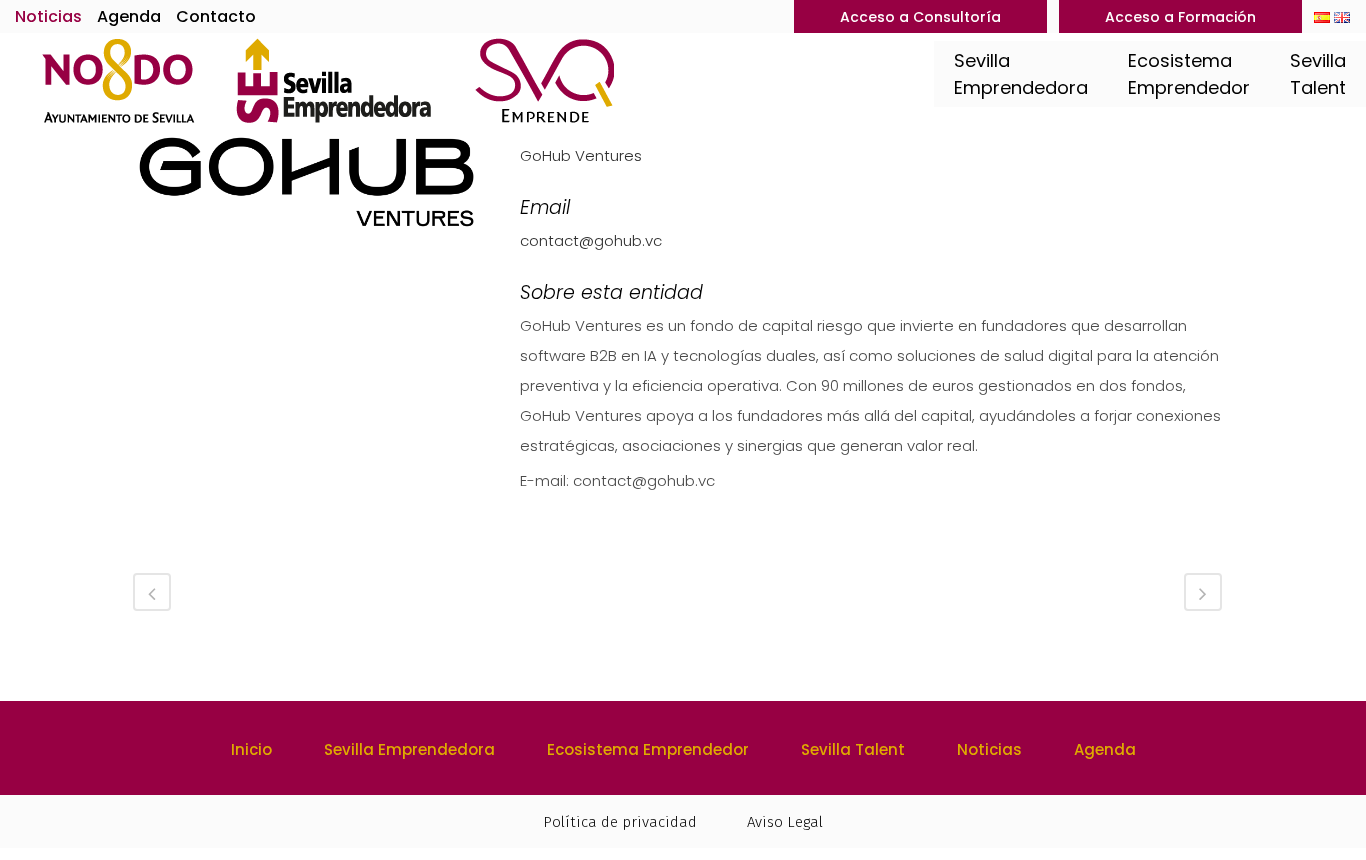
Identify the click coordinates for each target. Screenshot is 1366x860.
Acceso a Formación (1180, 17)
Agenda (129, 16)
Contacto (216, 16)
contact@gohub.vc (591, 240)
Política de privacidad (620, 822)
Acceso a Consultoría (920, 17)
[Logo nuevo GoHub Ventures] (306, 189)
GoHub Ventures (581, 155)
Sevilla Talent (853, 749)
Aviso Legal (785, 822)
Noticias (48, 16)
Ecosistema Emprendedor (648, 749)
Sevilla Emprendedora (409, 749)
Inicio (251, 749)
